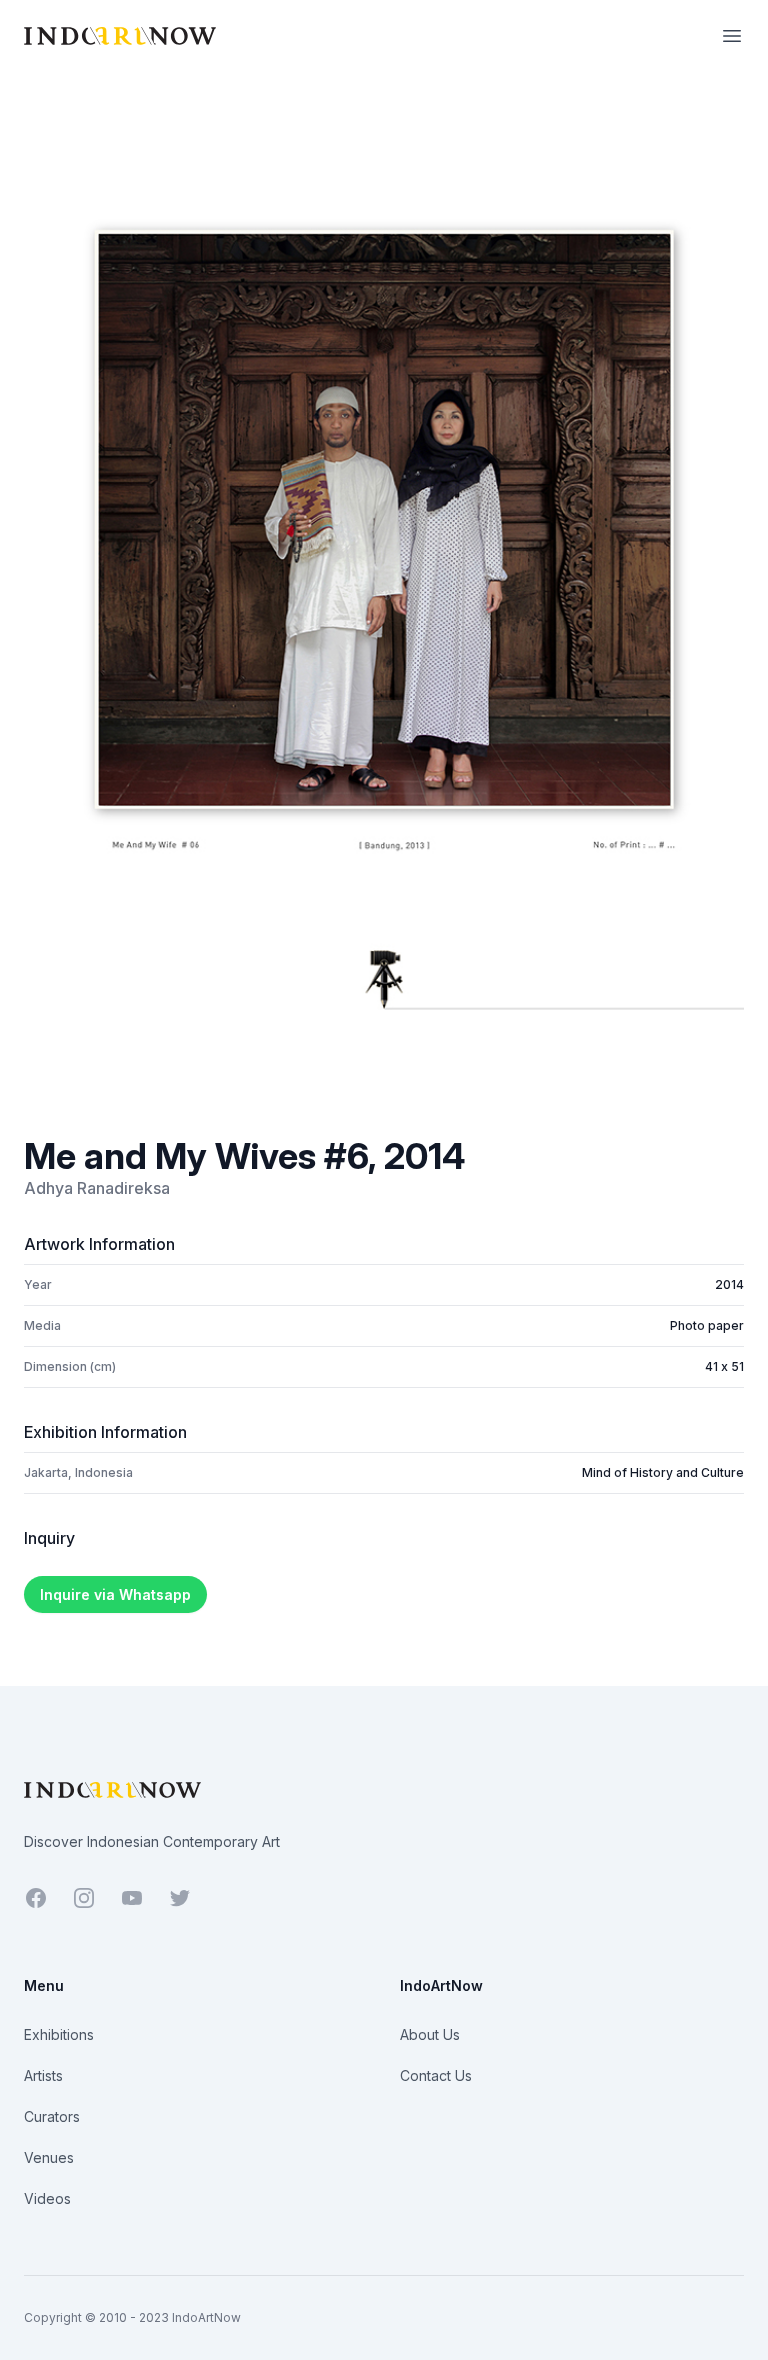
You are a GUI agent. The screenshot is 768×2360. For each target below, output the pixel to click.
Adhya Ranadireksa (97, 1188)
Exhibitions (59, 2034)
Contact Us (436, 2075)
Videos (47, 2198)
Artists (43, 2075)
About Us (430, 2034)
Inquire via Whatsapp (115, 1594)
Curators (52, 2116)
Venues (49, 2157)
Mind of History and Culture (663, 1472)
